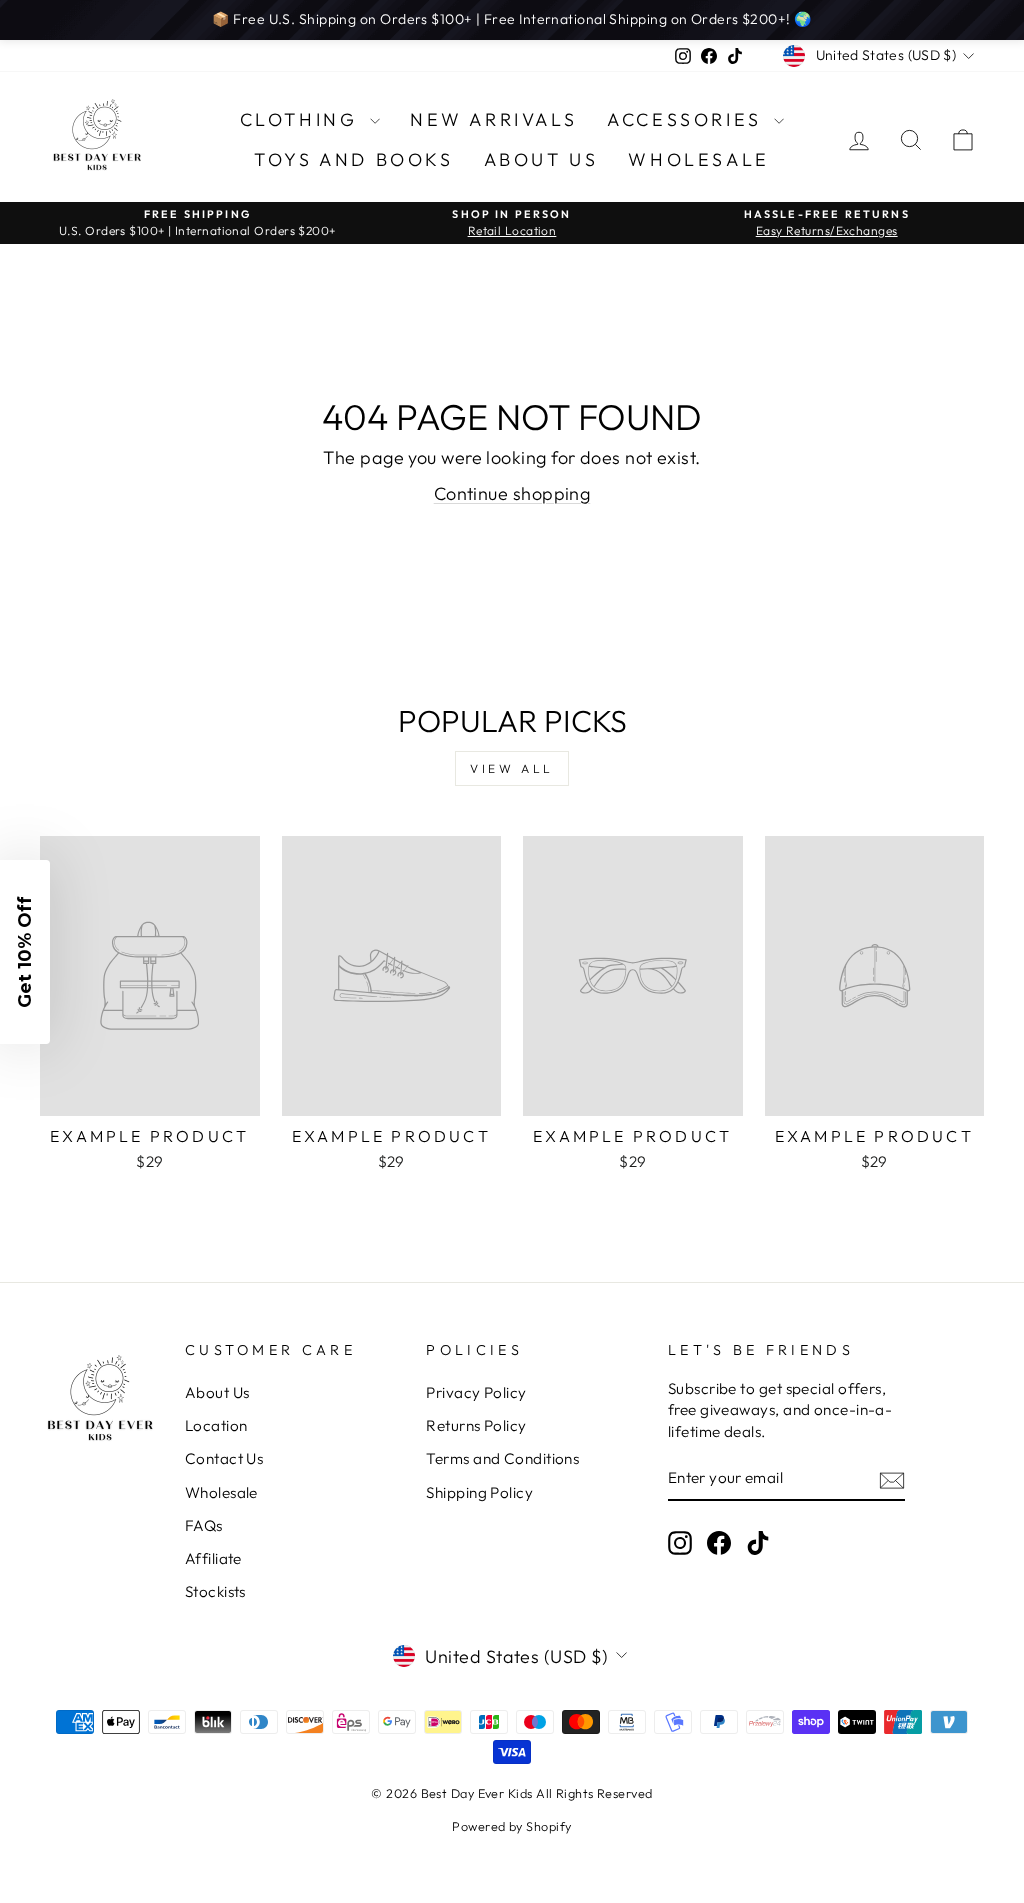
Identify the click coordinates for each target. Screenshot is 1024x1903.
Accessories (688, 119)
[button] (25, 952)
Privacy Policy (476, 1392)
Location (216, 1425)
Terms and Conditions (502, 1458)
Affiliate (213, 1558)
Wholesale (698, 159)
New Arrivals (493, 119)
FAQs (204, 1525)
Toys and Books (353, 159)
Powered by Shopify (511, 1826)
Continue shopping (512, 493)
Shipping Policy (479, 1492)
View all (512, 768)
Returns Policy (476, 1425)
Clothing (302, 119)
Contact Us (224, 1458)
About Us (541, 159)
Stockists (215, 1591)
